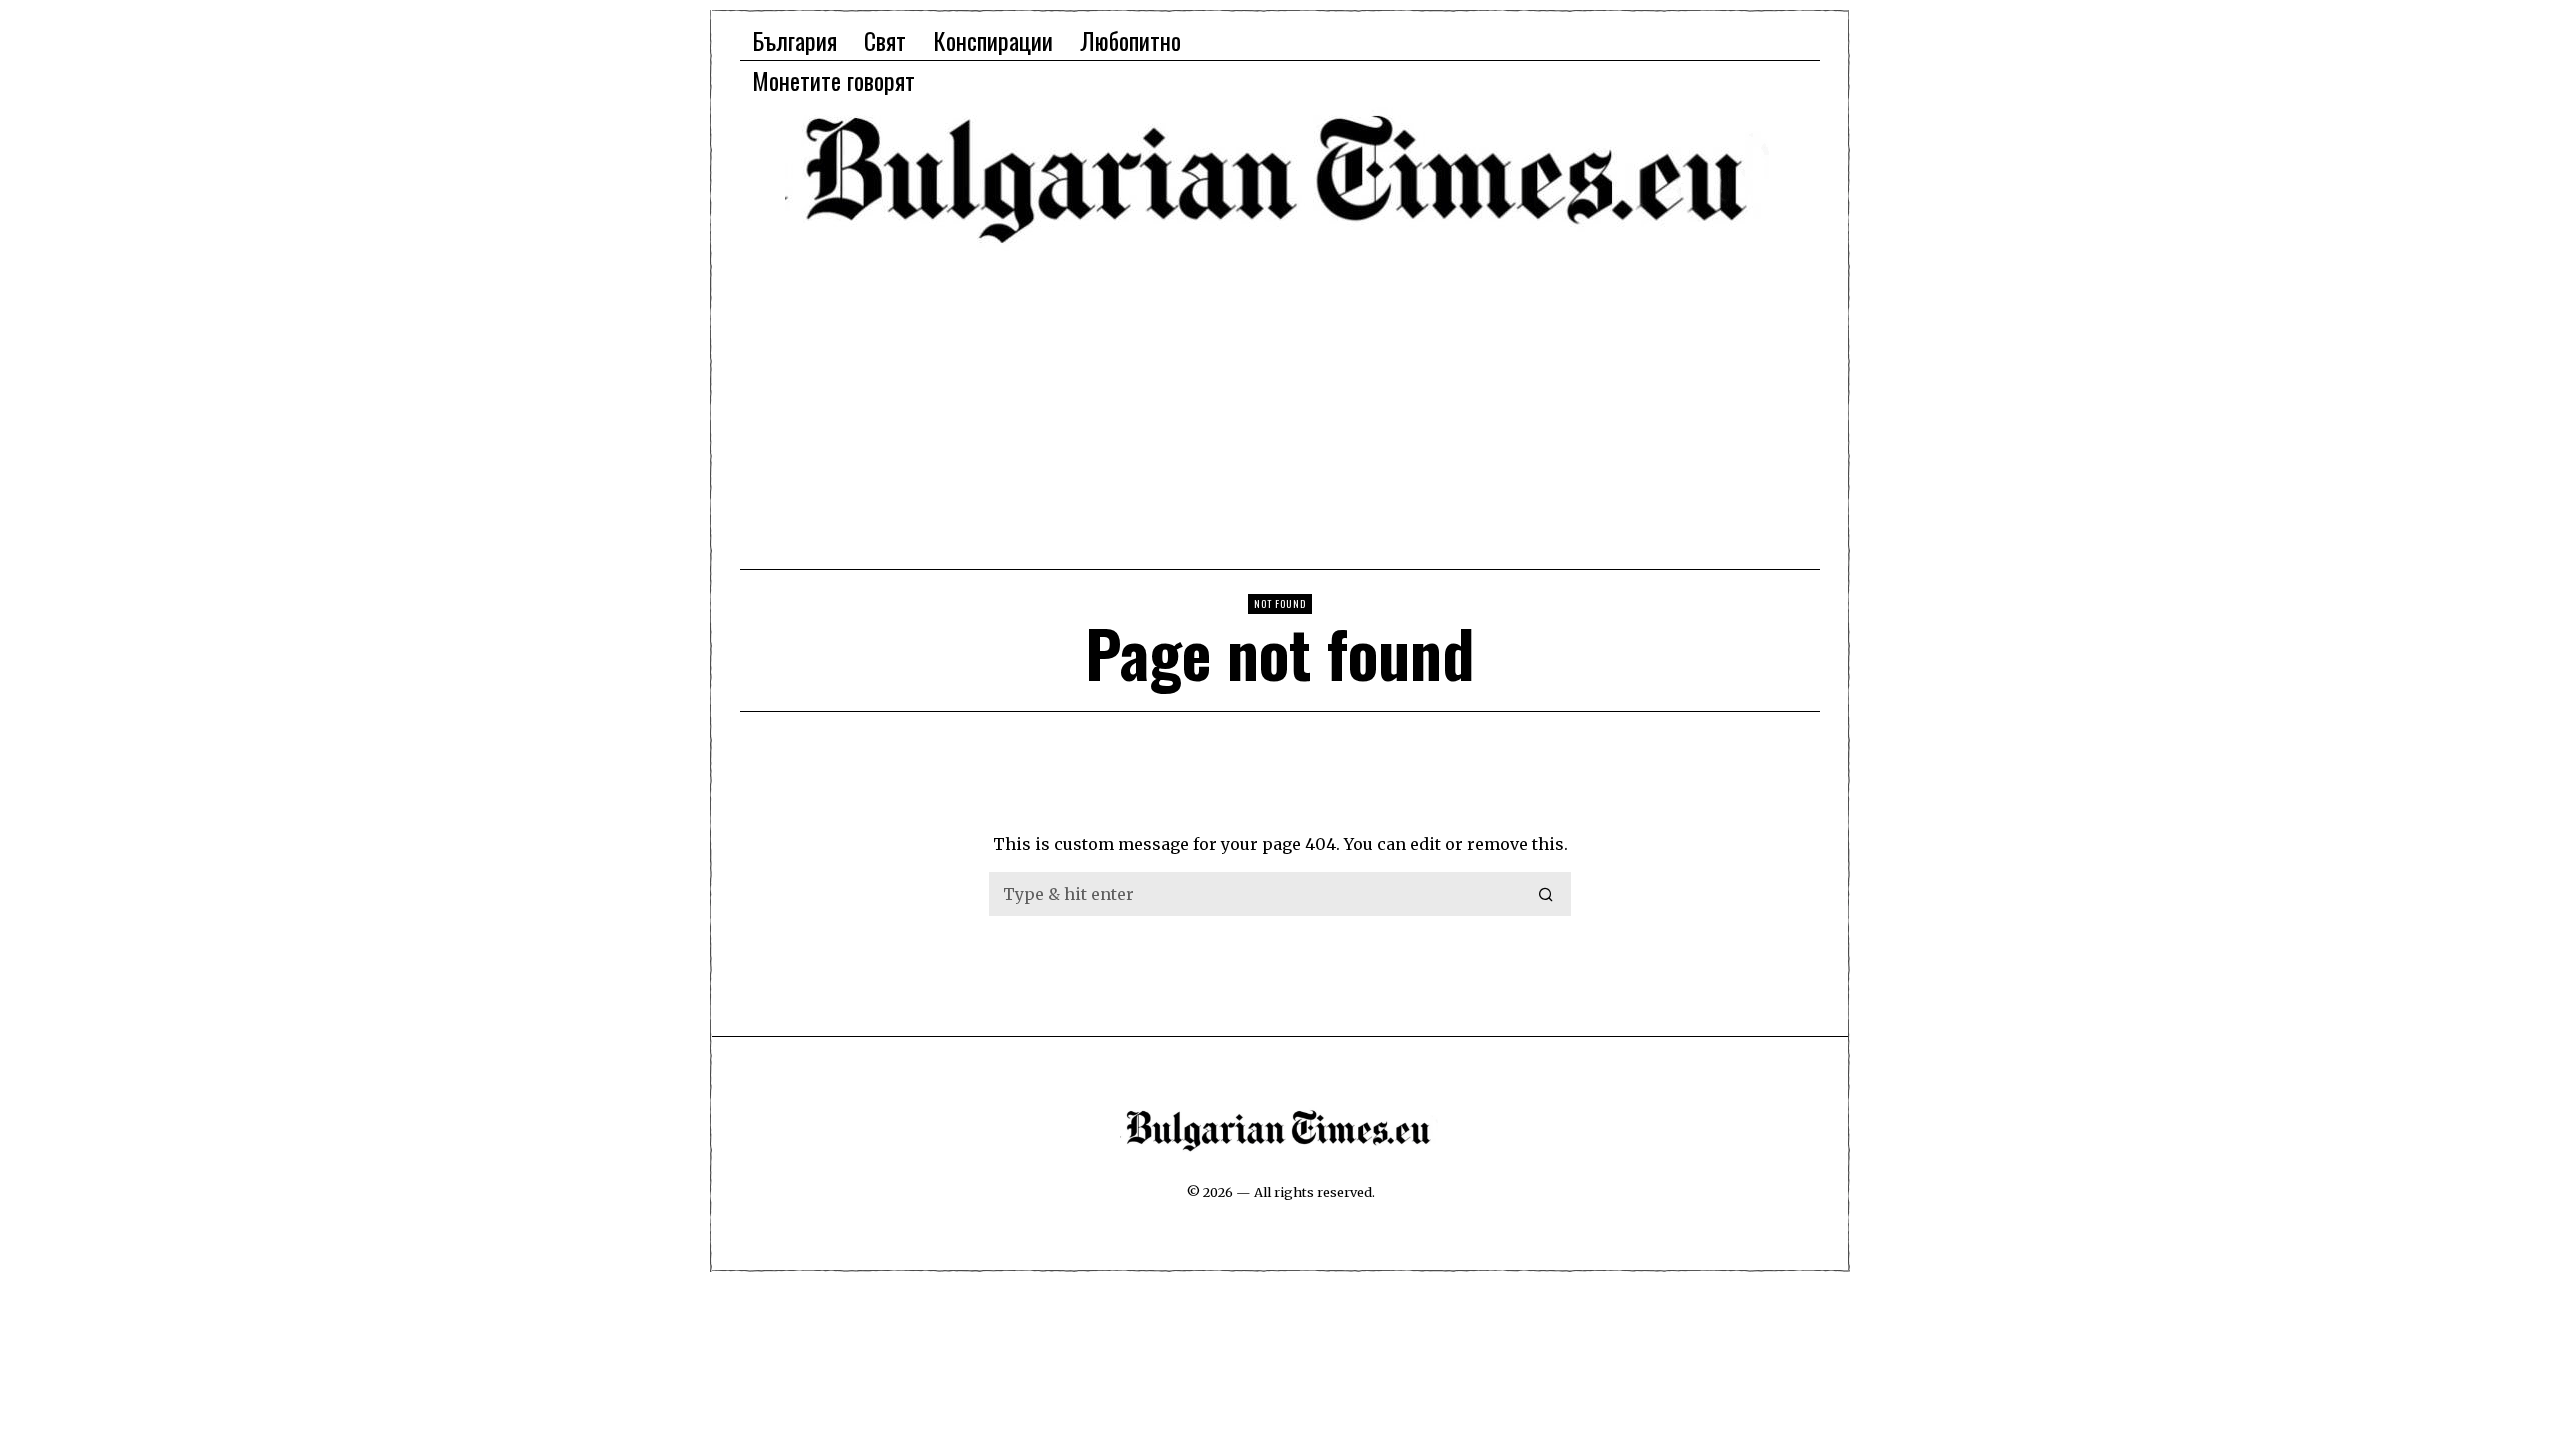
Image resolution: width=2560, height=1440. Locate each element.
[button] (1547, 894)
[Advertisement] (1280, 405)
